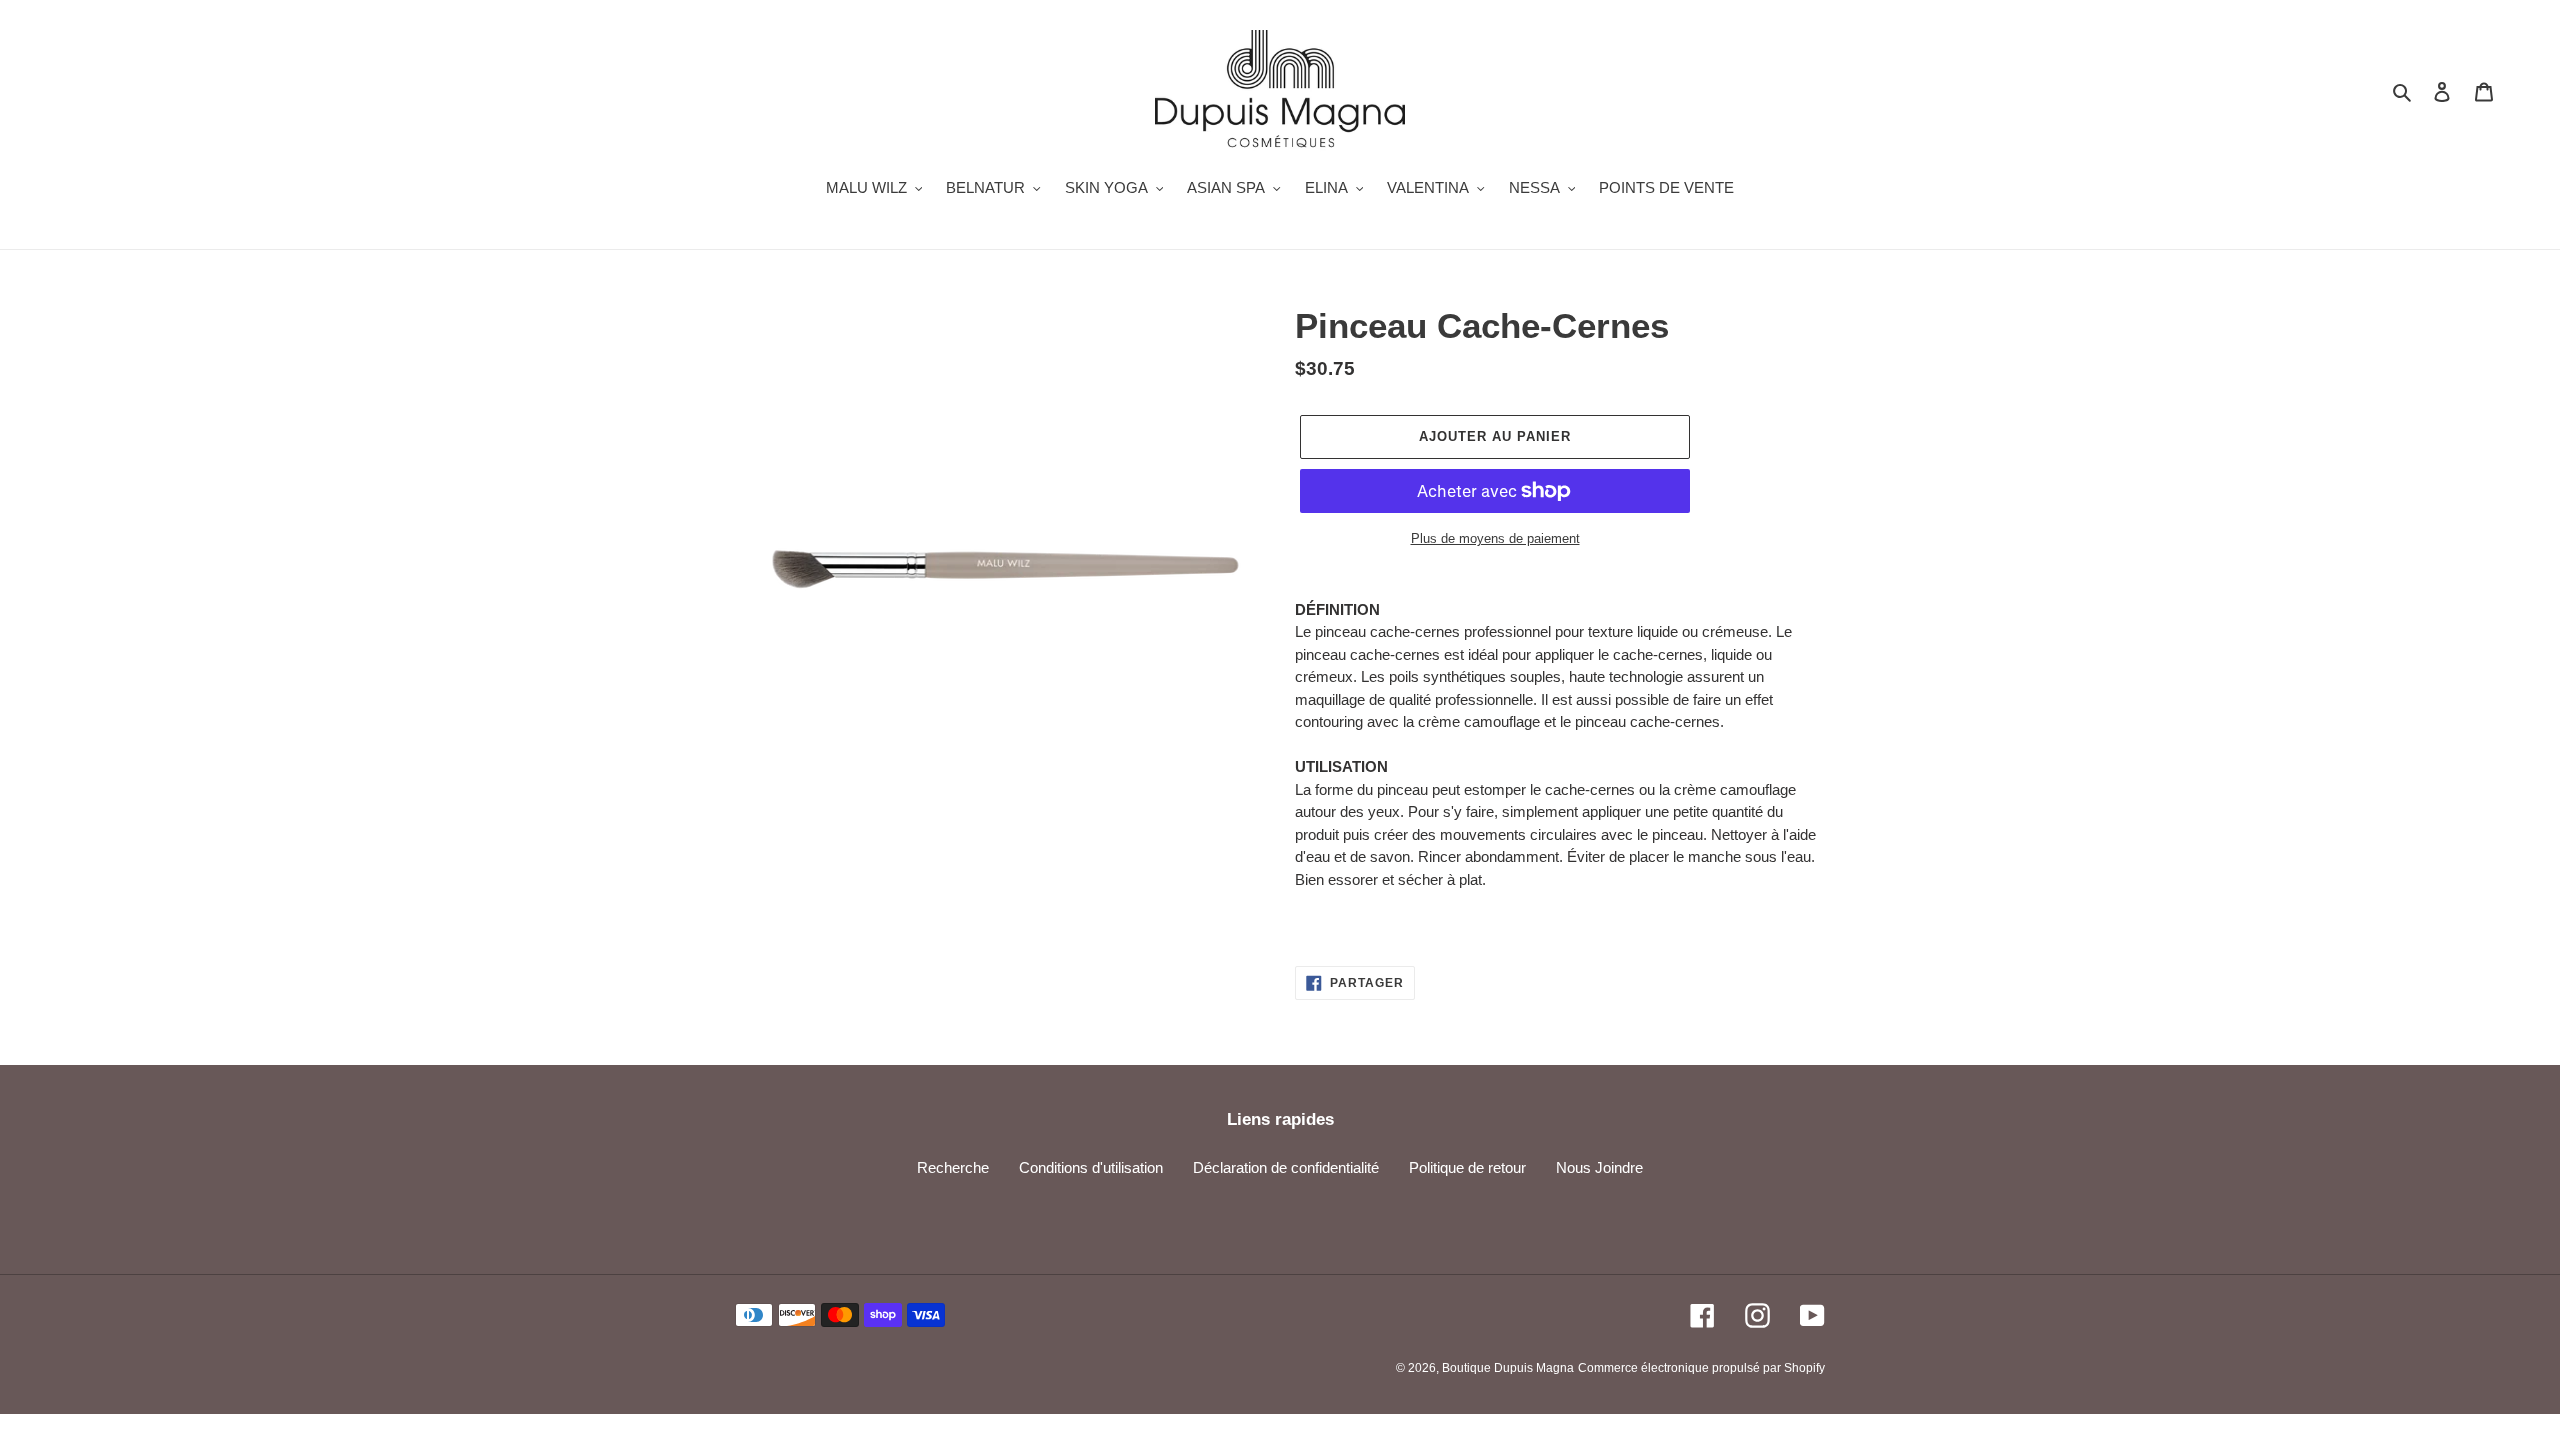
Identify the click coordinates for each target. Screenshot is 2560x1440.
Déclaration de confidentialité (1286, 1167)
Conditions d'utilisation (1091, 1167)
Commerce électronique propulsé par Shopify (1701, 1368)
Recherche (953, 1167)
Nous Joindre (1599, 1167)
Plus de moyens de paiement (1495, 538)
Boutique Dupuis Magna (1508, 1368)
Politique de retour (1467, 1167)
